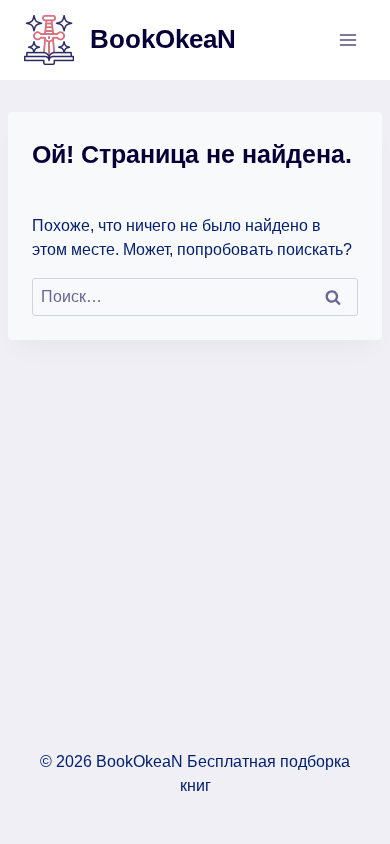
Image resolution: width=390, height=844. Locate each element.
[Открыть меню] (347, 39)
